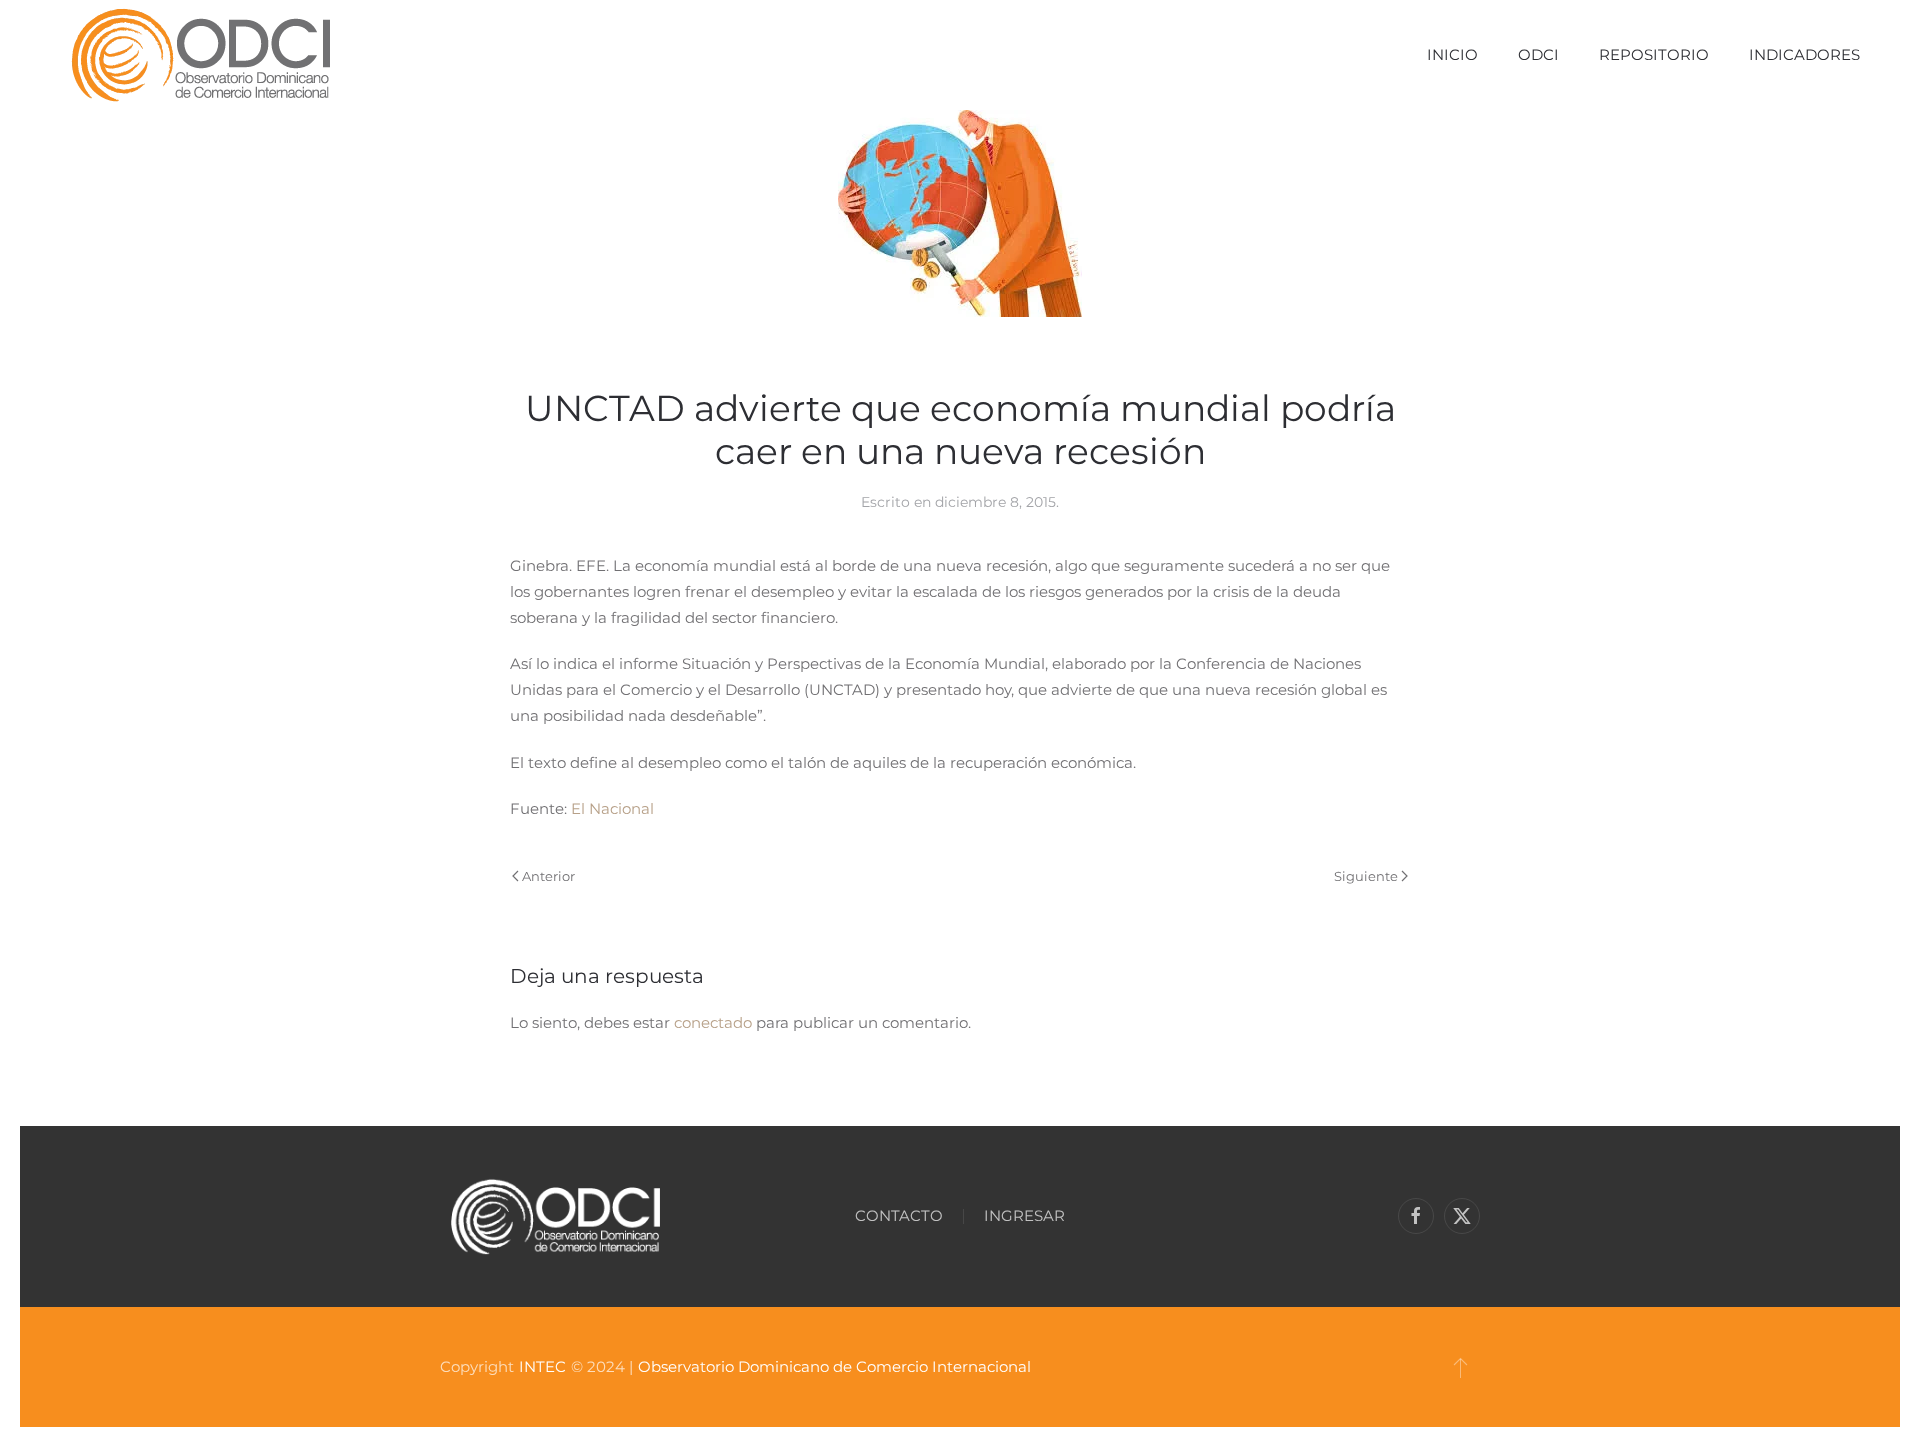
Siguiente (1366, 876)
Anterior (548, 876)
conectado (713, 1022)
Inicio (1452, 54)
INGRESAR (1024, 1215)
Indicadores (1804, 54)
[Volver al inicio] (200, 55)
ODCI (1538, 54)
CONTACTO (899, 1215)
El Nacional (612, 808)
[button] (1460, 1367)
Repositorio (1654, 54)
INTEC (542, 1366)
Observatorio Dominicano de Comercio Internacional (834, 1366)
